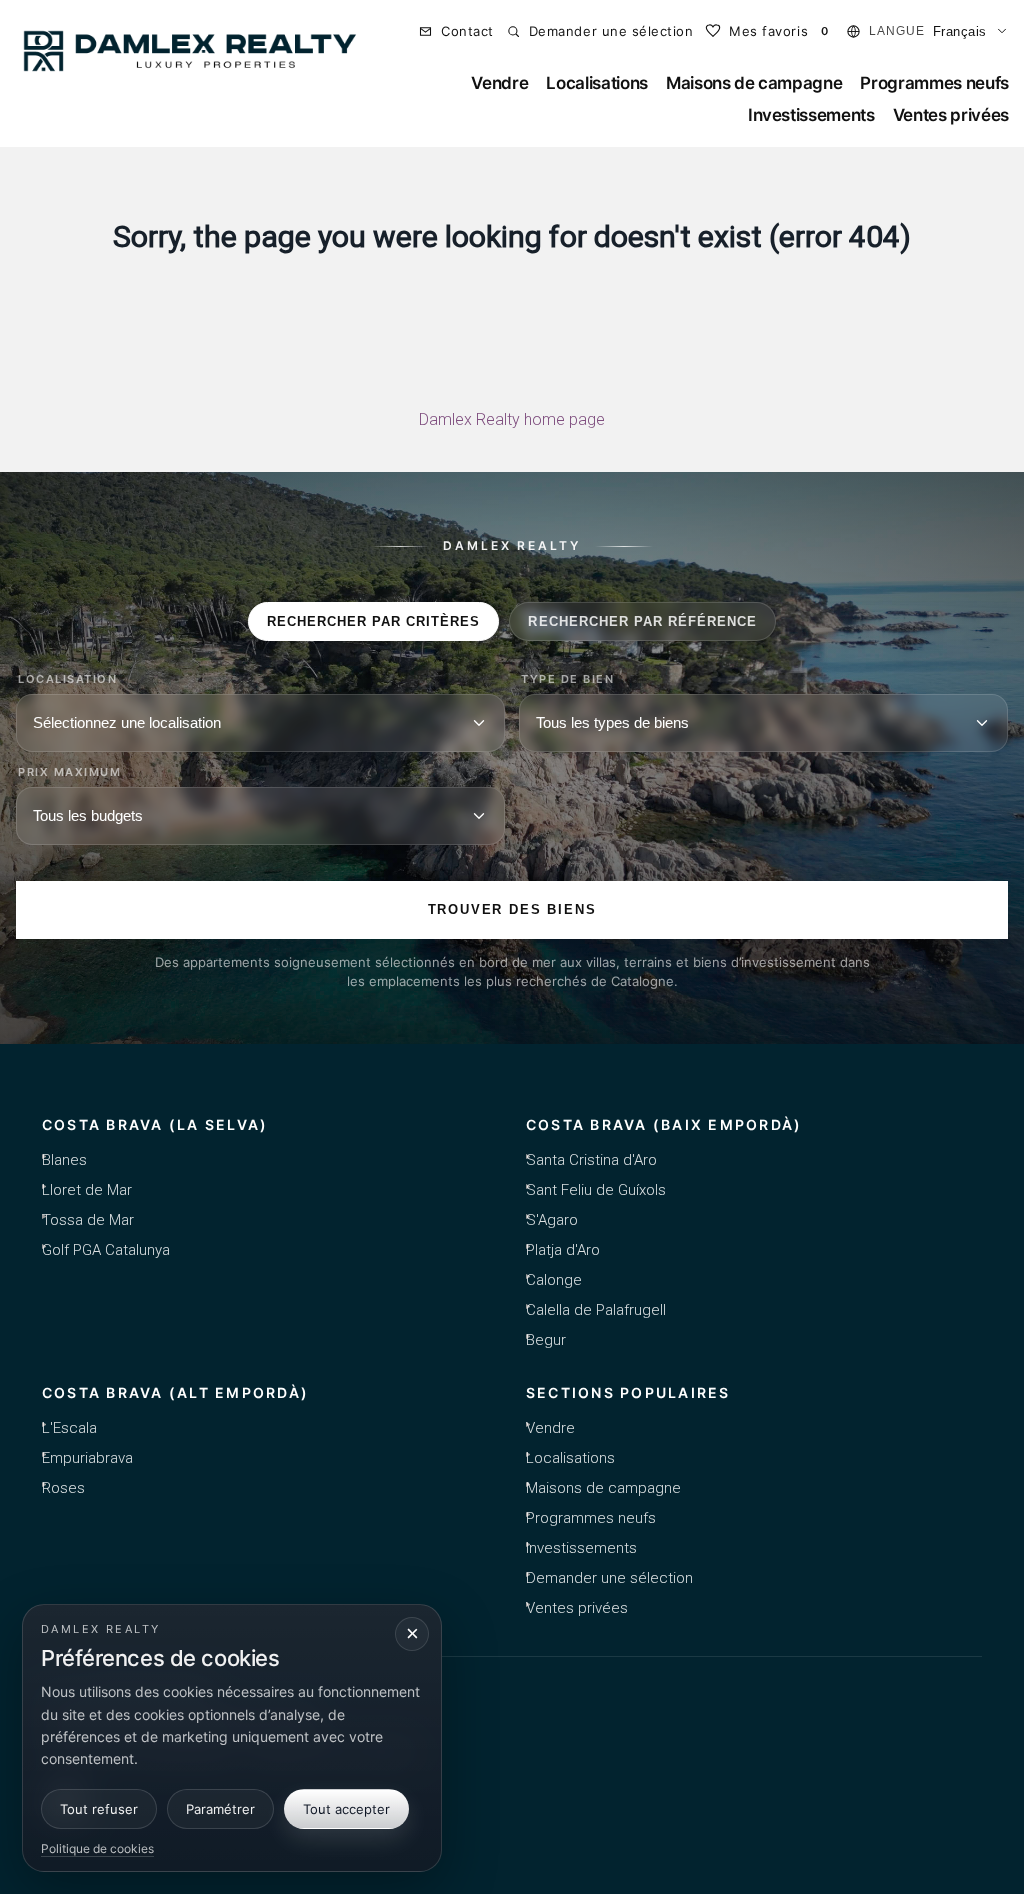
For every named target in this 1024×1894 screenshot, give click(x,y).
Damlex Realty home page (512, 419)
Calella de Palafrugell (596, 1310)
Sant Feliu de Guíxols (596, 1190)
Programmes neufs (934, 83)
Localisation (67, 679)
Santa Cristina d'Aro (591, 1160)
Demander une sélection (609, 1578)
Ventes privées (951, 115)
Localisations (597, 83)
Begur (546, 1340)
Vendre (499, 83)
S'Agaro (552, 1220)
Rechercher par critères (374, 621)
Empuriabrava (87, 1458)
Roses (63, 1488)
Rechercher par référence (642, 621)
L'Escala (69, 1428)
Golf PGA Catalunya (106, 1250)
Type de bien (567, 679)
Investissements (811, 115)
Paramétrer (220, 1809)
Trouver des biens (512, 909)
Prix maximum (69, 772)
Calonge (554, 1280)
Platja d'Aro (563, 1250)
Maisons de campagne (754, 83)
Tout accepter (346, 1809)
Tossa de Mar (88, 1220)
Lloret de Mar (87, 1190)
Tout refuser (99, 1809)
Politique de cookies (97, 1848)
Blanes (64, 1160)
